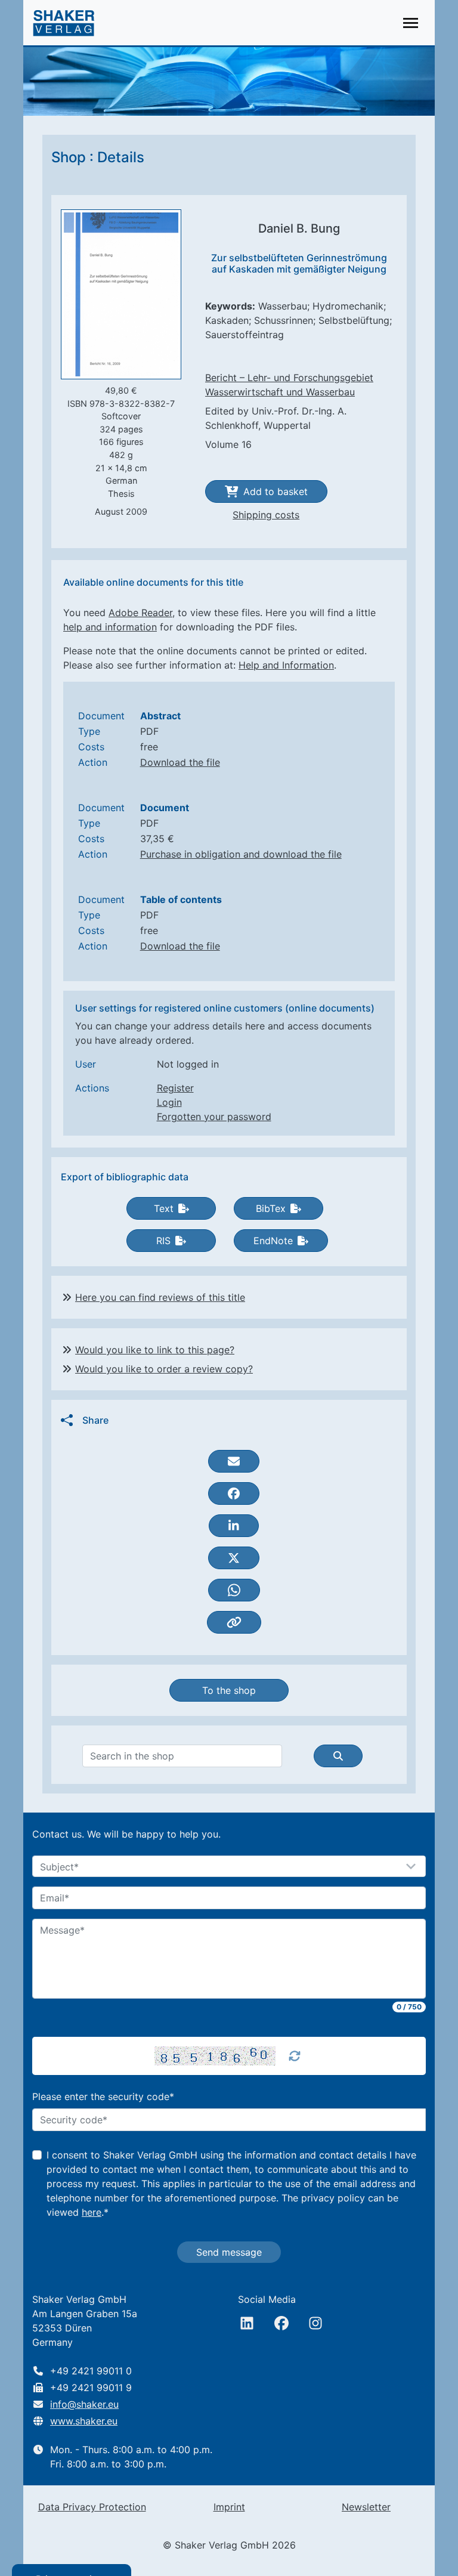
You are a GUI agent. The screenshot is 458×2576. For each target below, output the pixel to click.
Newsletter (366, 2507)
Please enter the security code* (103, 2096)
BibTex (271, 1208)
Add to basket (276, 491)
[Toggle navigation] (411, 23)
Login (169, 1102)
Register (175, 1088)
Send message (229, 2252)
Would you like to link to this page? (155, 1350)
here (92, 2212)
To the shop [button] (229, 1690)
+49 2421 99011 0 (91, 2371)
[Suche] (338, 1756)
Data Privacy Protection (92, 2507)
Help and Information (286, 665)
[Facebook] (281, 2323)
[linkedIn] (247, 2323)
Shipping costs (266, 515)
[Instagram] (315, 2323)
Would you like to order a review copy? (164, 1369)
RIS (163, 1241)
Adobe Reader (140, 613)
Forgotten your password (214, 1117)
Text (164, 1208)
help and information (110, 627)
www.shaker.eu (84, 2421)
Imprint (229, 2507)
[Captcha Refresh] (295, 2056)
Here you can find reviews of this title (160, 1297)
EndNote (273, 1241)
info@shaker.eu (84, 2404)
